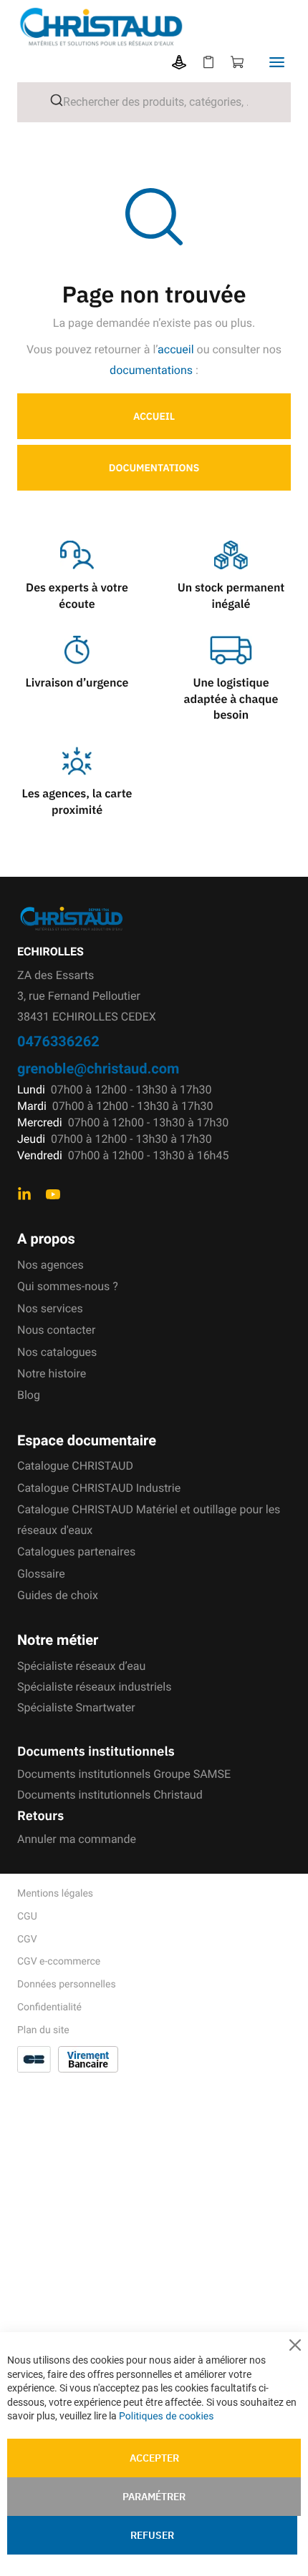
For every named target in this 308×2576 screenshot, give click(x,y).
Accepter (154, 2458)
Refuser (152, 2535)
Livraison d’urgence (77, 683)
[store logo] (163, 27)
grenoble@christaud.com (98, 1068)
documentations (151, 370)
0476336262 (58, 1041)
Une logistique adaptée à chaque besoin (231, 699)
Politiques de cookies (166, 2417)
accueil (176, 349)
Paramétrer (154, 2497)
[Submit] (51, 100)
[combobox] (154, 102)
